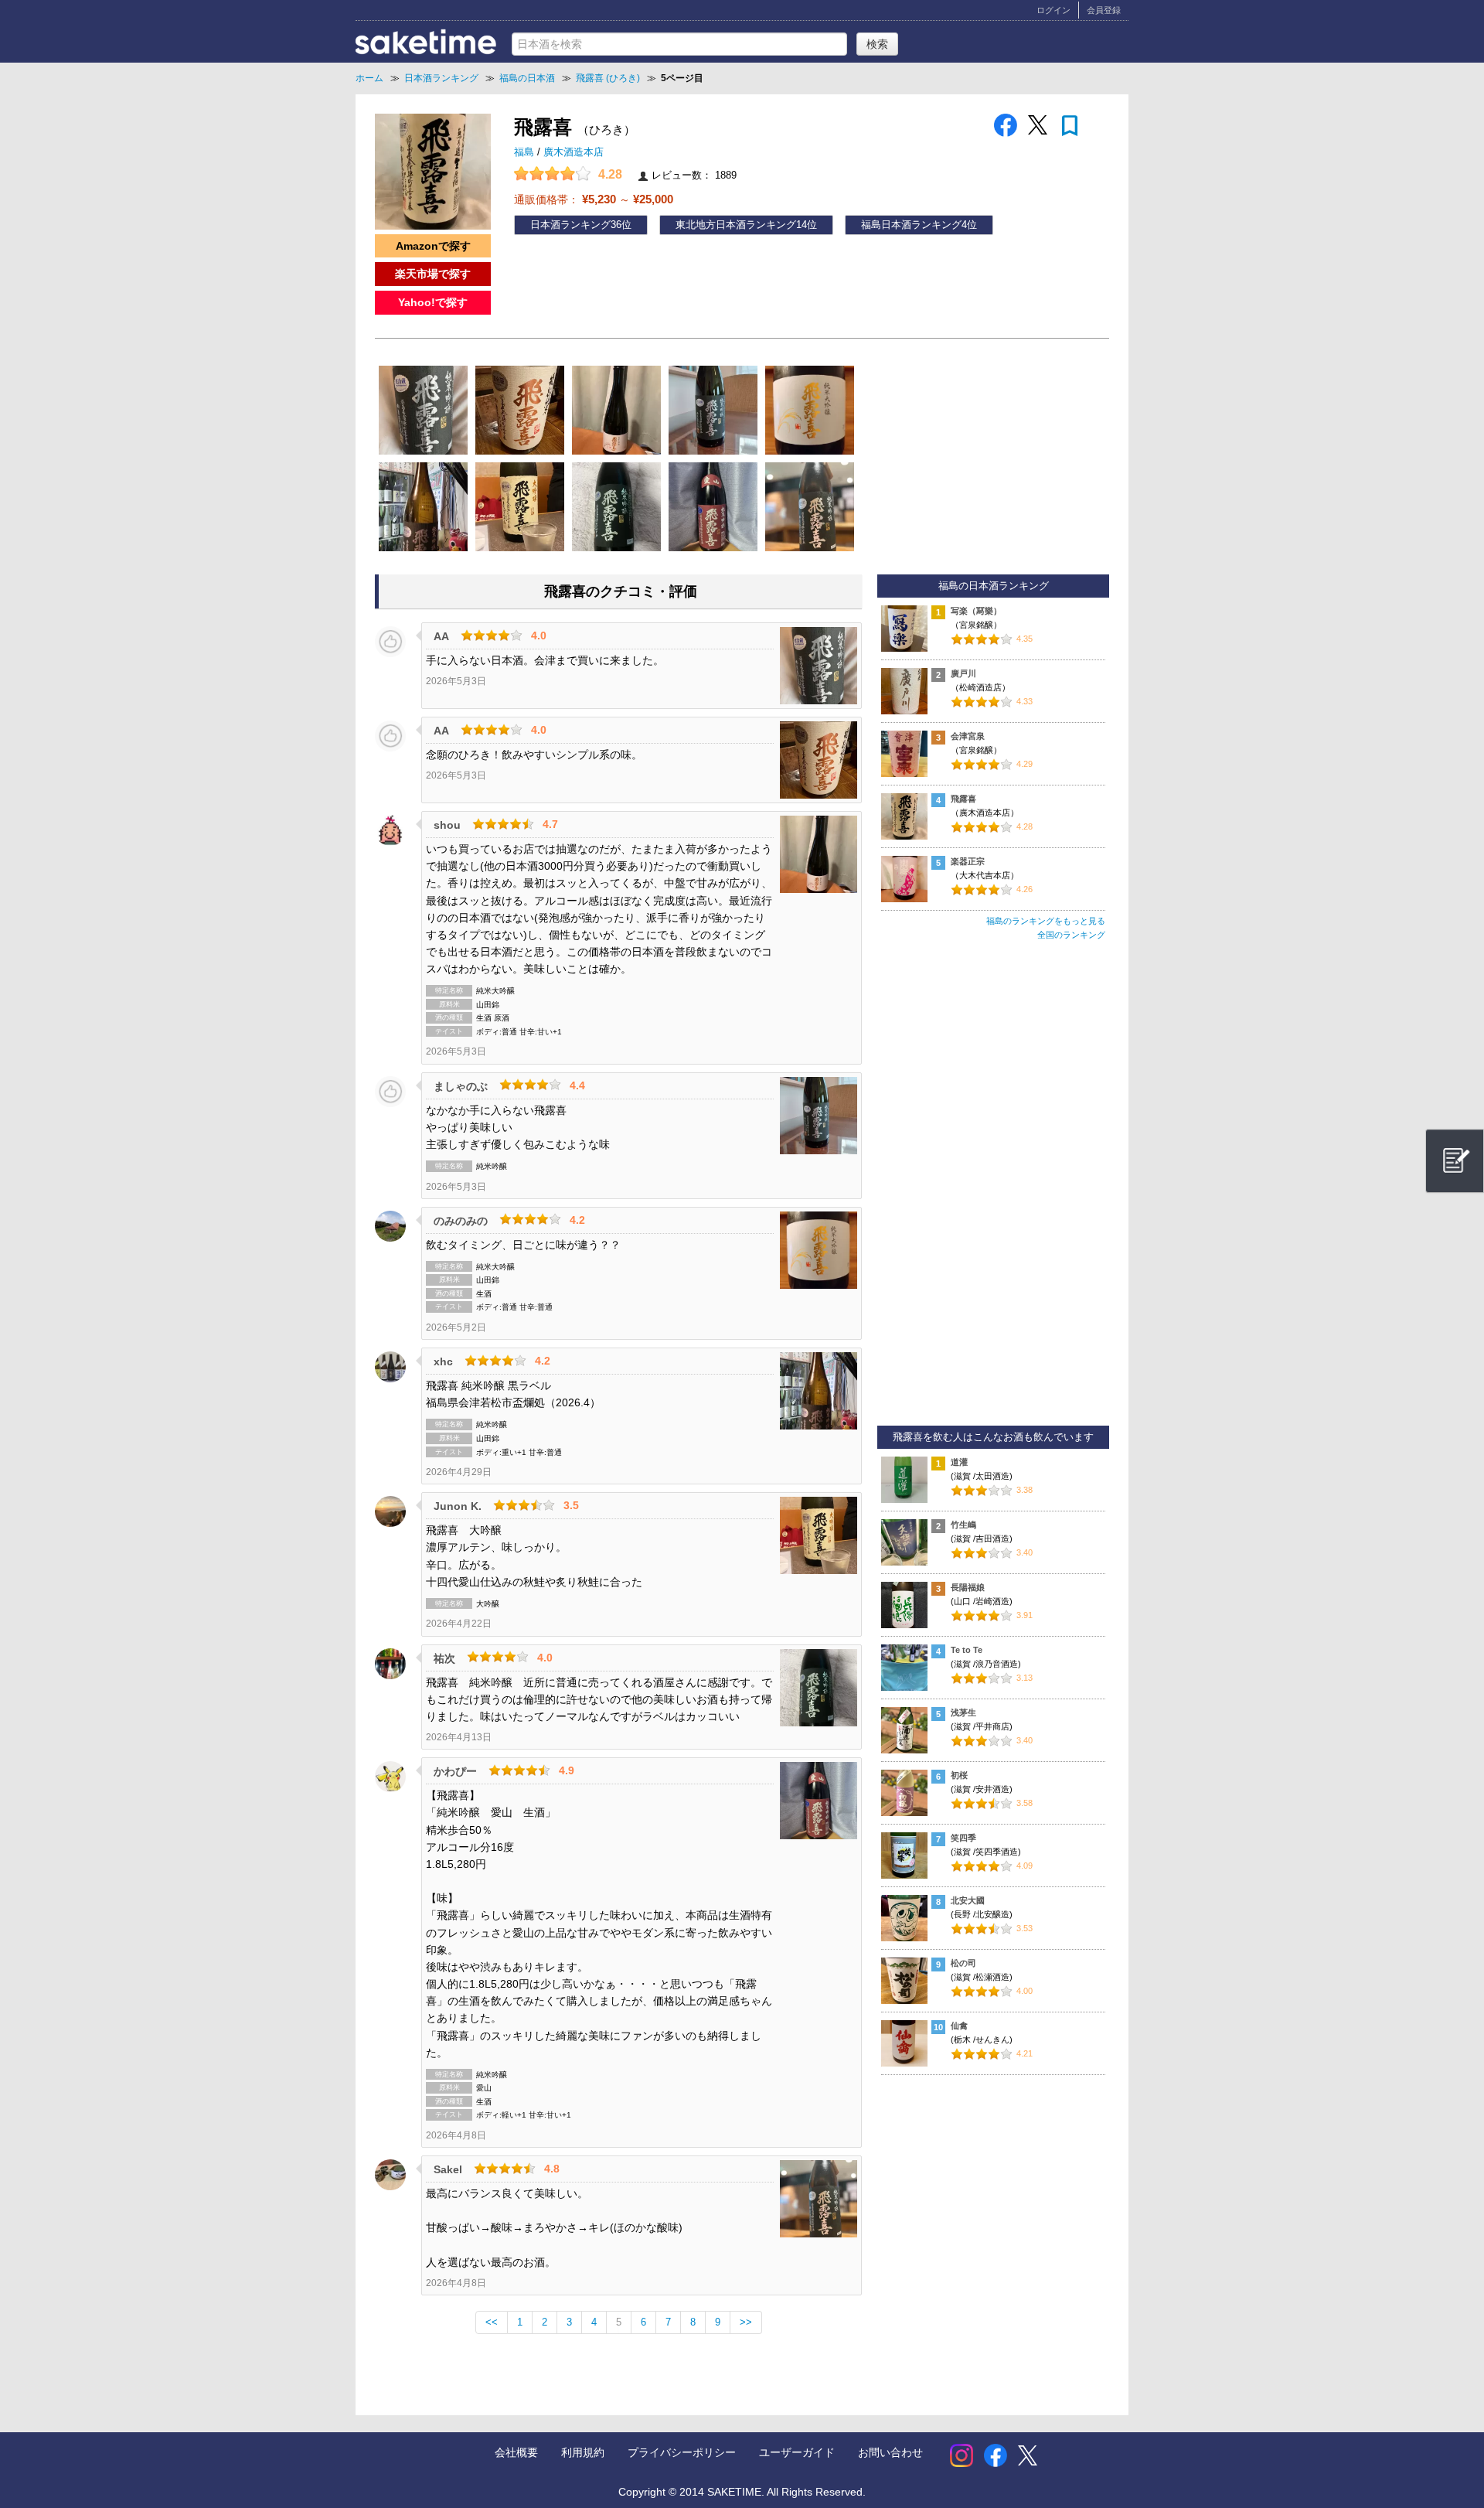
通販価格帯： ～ (594, 199)
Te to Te (967, 1650)
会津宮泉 (968, 736)
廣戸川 (963, 673)
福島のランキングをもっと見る (1046, 921)
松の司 (963, 1963)
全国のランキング (1071, 935)
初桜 (959, 1775)
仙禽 (959, 2026)
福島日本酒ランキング (911, 225)
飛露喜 (963, 799)
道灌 (959, 1462)
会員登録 (1104, 10)
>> (746, 2322)
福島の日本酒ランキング (994, 586)
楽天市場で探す (433, 274)
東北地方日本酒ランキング (736, 225)
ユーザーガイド (797, 2452)
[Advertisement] (993, 1190)
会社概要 (516, 2452)
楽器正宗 (968, 861)
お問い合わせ (890, 2452)
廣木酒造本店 (574, 152)
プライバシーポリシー (682, 2452)
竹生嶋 (963, 1525)
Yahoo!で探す (433, 302)
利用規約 (583, 2452)
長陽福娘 (968, 1587)
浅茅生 (963, 1712)
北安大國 (968, 1900)
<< (492, 2322)
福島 (526, 152)
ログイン (1053, 10)
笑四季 (963, 1838)
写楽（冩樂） (976, 611)
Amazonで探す (433, 246)
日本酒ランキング (570, 225)
